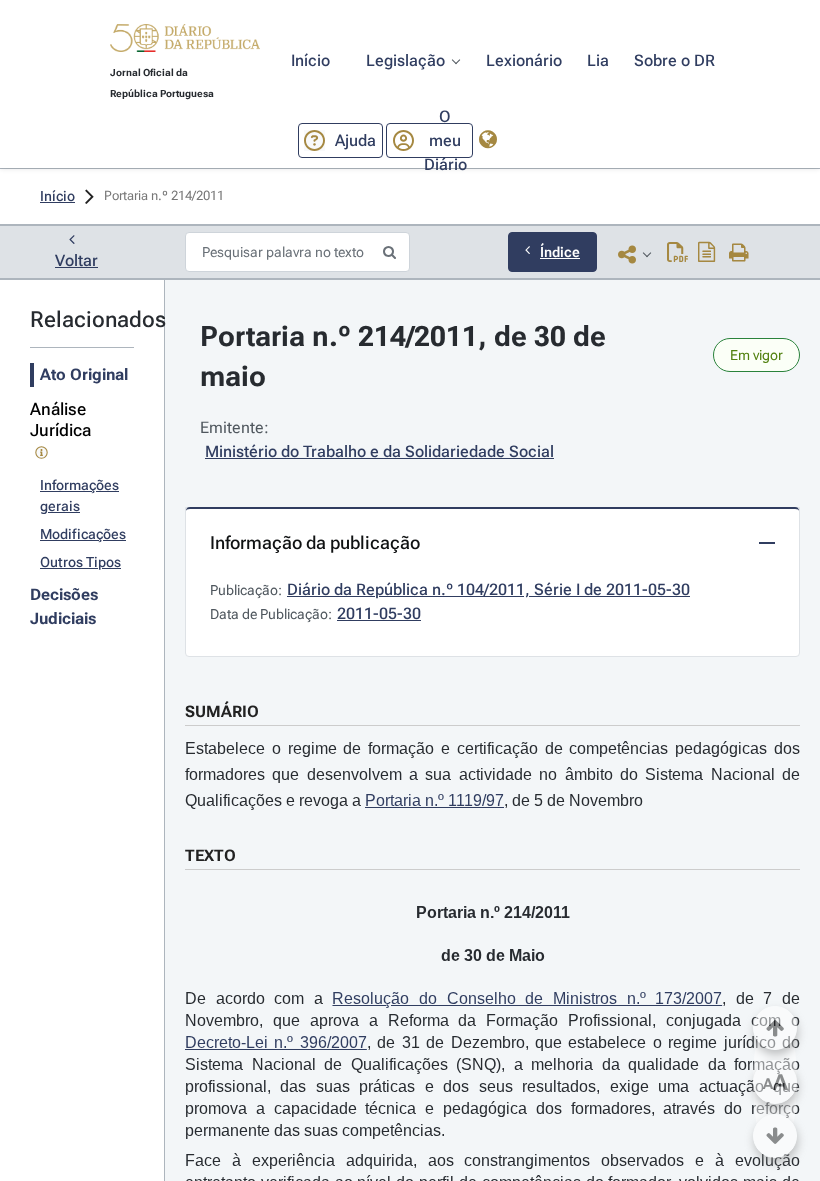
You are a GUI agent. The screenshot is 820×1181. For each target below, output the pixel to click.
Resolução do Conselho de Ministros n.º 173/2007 (527, 998)
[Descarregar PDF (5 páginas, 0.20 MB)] (677, 254)
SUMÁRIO (222, 711)
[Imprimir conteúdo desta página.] (739, 254)
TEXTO (210, 855)
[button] (185, 41)
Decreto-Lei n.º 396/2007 (276, 1042)
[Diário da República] (185, 42)
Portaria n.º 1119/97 (434, 800)
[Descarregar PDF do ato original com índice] (707, 254)
